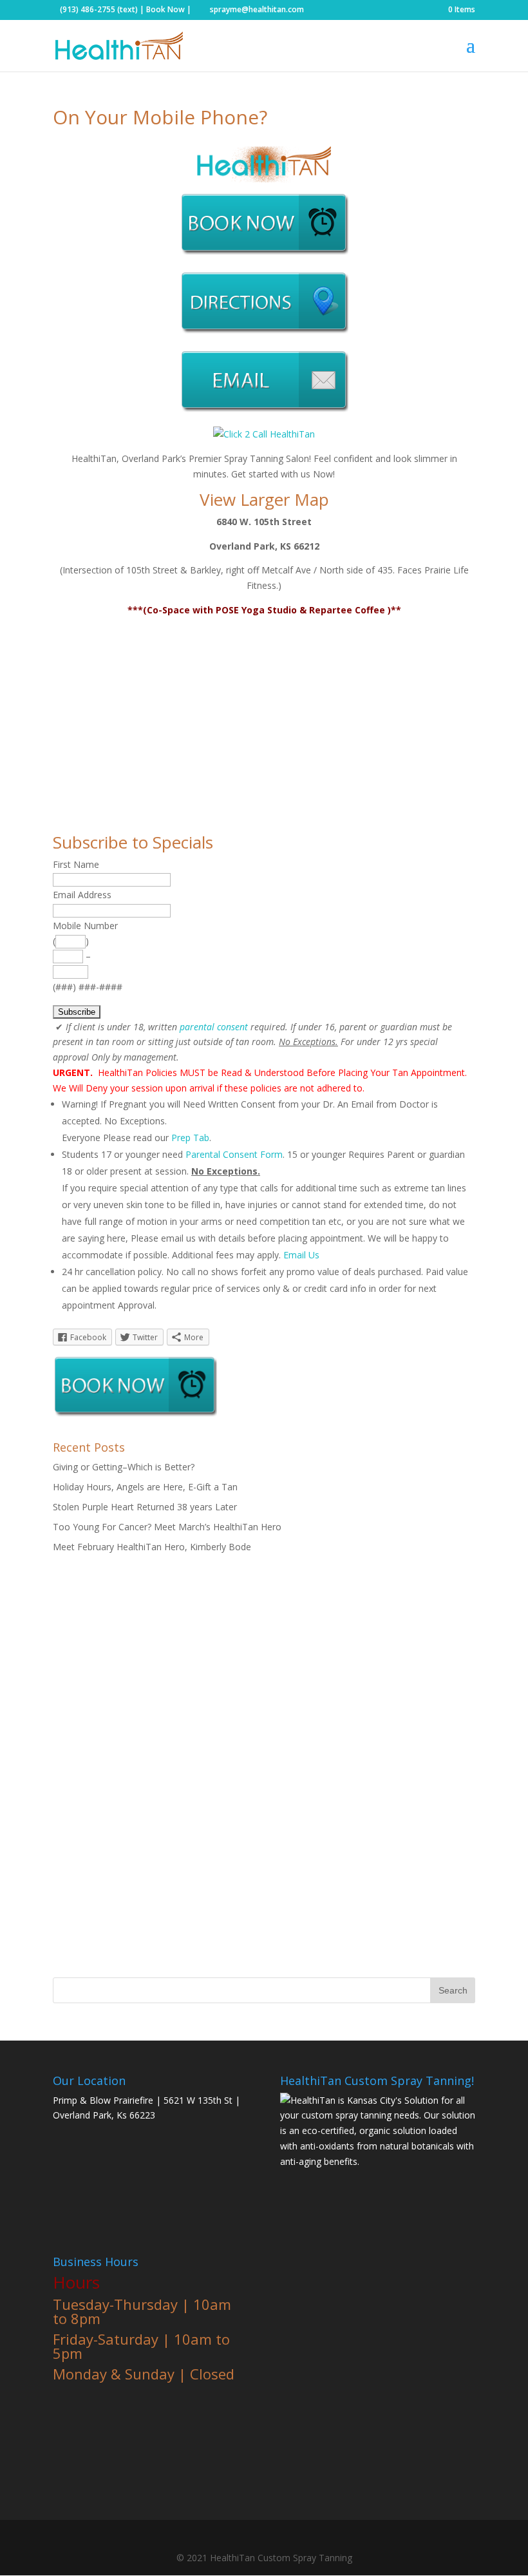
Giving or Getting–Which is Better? (124, 1467)
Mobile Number (85, 926)
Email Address (82, 895)
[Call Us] (264, 434)
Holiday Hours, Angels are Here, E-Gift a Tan (145, 1487)
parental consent (214, 1027)
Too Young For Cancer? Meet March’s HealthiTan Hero (167, 1527)
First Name (76, 864)
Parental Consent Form (234, 1154)
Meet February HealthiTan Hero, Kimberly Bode (152, 1547)
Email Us (301, 1255)
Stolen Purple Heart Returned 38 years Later (145, 1507)
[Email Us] (264, 410)
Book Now (165, 9)
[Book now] (264, 253)
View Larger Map (264, 499)
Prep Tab (190, 1138)
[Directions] (264, 332)
